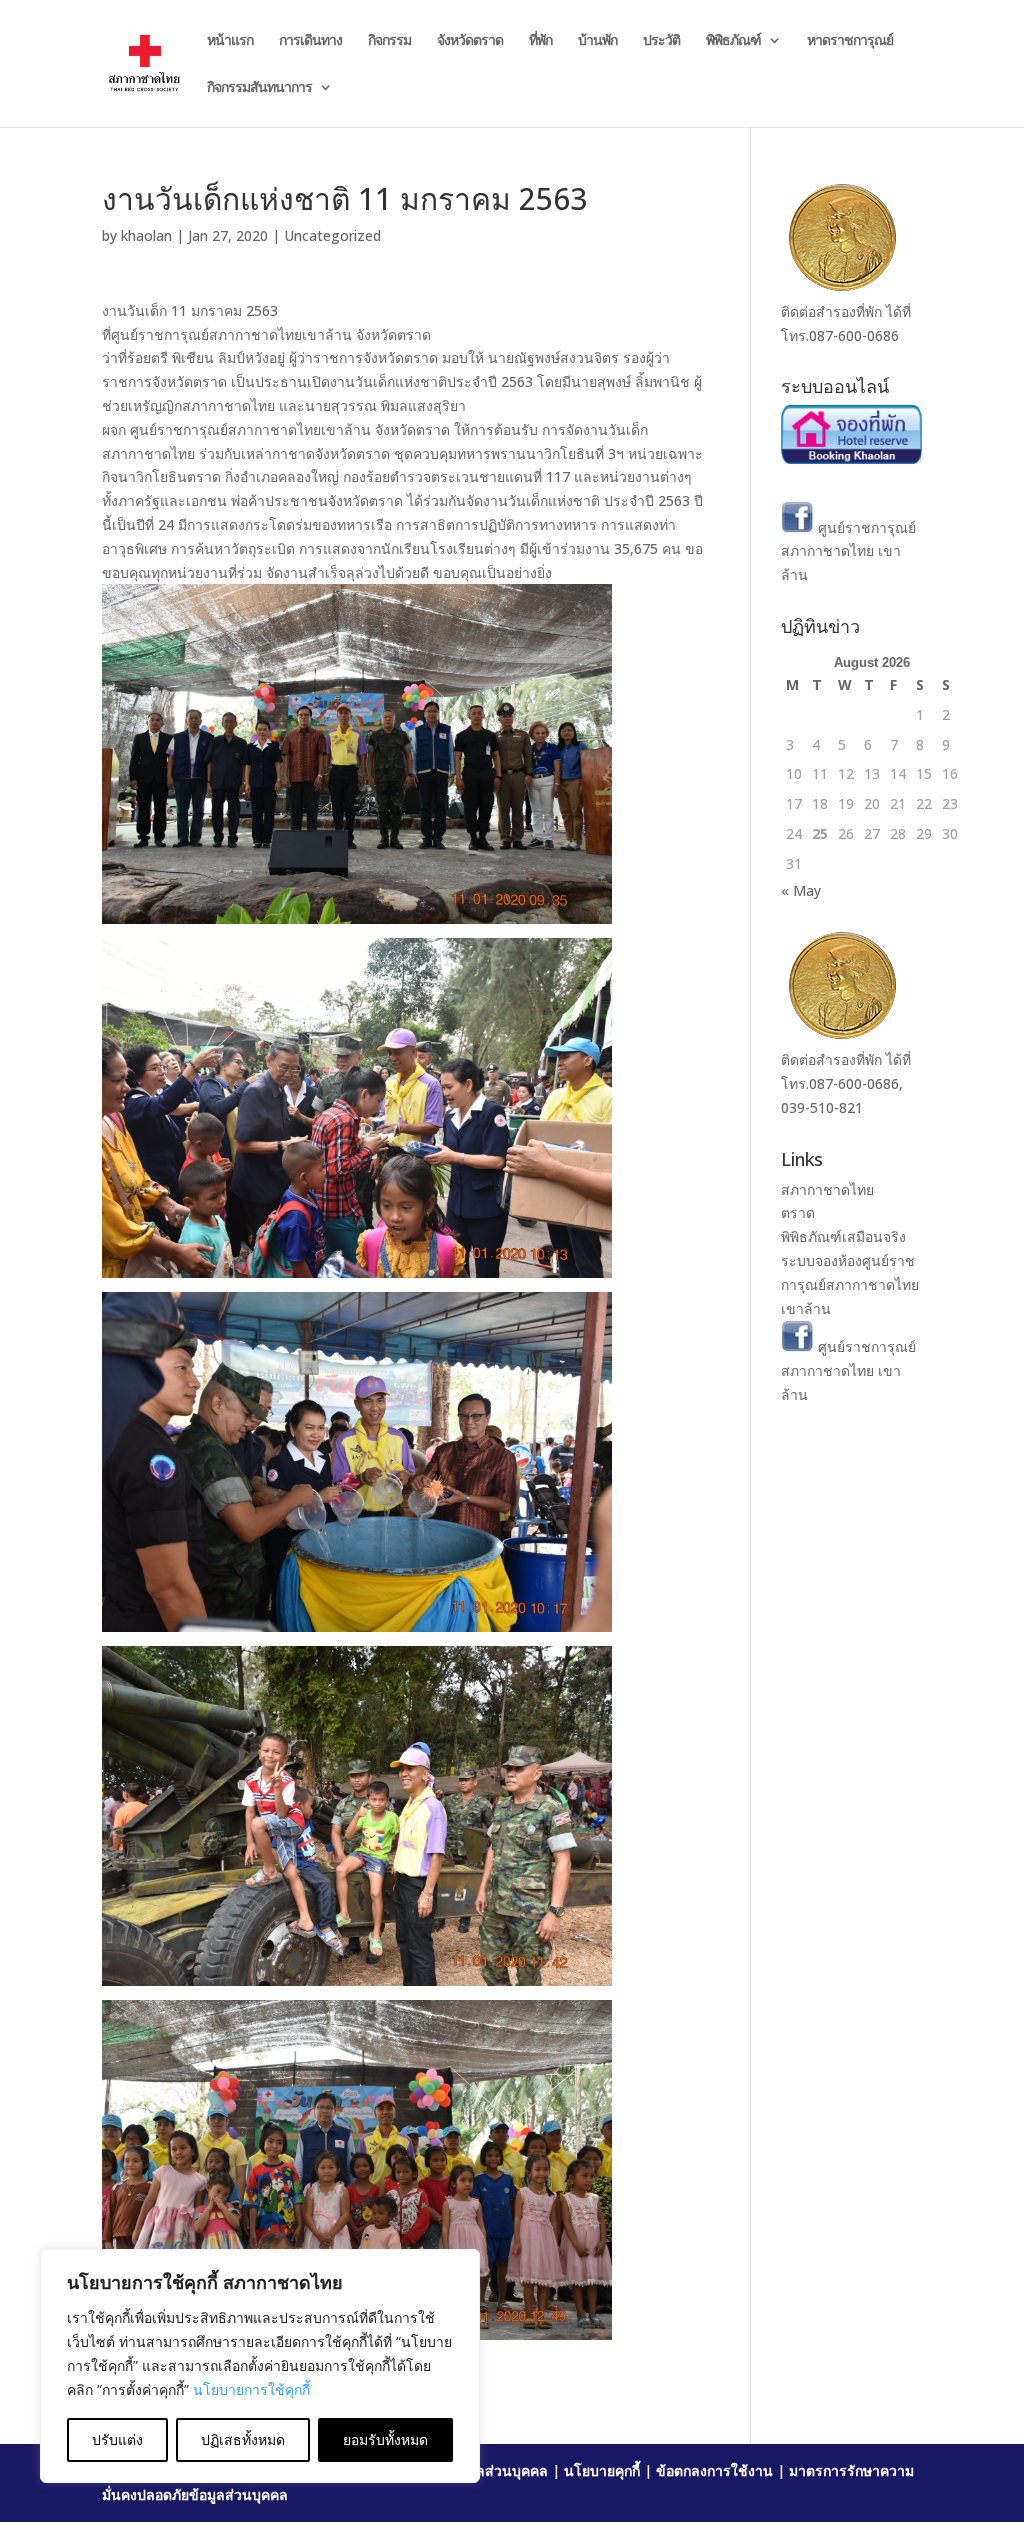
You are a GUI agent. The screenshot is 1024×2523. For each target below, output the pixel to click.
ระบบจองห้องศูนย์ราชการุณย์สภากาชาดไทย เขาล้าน (850, 1284)
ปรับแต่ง (117, 2439)
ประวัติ (661, 41)
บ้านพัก (597, 41)
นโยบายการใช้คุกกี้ (251, 2389)
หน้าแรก (230, 41)
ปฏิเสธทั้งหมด (243, 2439)
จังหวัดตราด (470, 41)
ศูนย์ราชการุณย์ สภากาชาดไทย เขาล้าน (848, 551)
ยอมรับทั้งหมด (385, 2439)
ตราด (798, 1212)
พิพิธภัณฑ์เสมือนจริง (843, 1236)
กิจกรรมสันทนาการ (259, 88)
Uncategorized (332, 235)
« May (801, 890)
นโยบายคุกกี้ (602, 2470)
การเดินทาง (310, 41)
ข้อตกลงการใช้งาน (714, 2470)
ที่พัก (540, 41)
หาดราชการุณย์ (850, 41)
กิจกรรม (389, 41)
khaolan (146, 235)
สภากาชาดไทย (827, 1189)
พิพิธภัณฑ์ (733, 41)
